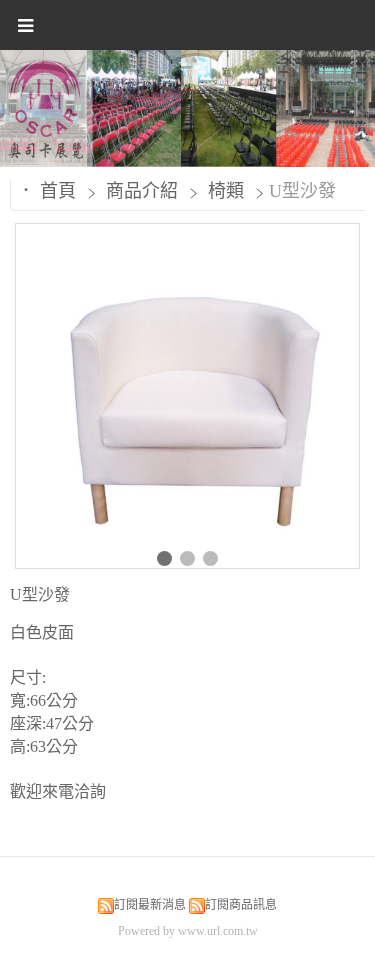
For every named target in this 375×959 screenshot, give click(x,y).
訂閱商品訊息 (241, 905)
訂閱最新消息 (150, 905)
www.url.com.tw (218, 931)
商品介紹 (144, 191)
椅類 (226, 191)
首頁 (58, 191)
